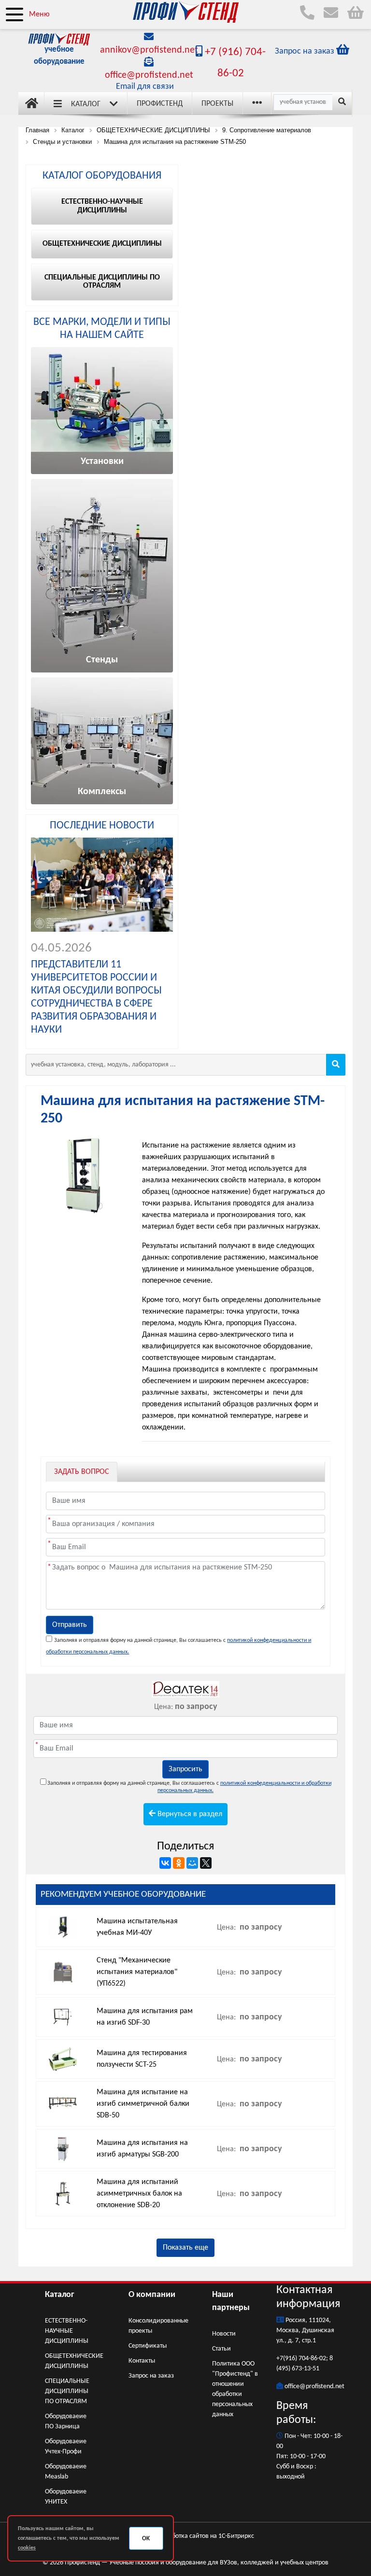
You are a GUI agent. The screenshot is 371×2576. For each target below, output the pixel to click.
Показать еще (185, 2248)
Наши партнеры (231, 2301)
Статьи (221, 2349)
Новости (224, 2334)
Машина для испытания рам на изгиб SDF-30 (145, 2017)
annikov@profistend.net (149, 50)
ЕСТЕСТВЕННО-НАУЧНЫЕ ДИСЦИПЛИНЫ (67, 2331)
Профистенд (160, 104)
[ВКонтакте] (165, 1863)
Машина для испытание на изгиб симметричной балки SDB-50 (143, 2104)
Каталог (86, 104)
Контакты (142, 2361)
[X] (206, 1863)
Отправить (70, 1625)
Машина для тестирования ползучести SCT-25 (142, 2059)
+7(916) (287, 2359)
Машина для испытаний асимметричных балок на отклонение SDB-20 (139, 2194)
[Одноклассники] (179, 1863)
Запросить (185, 1769)
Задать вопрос (82, 1472)
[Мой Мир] (192, 1863)
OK (146, 2539)
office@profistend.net (149, 75)
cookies (27, 2548)
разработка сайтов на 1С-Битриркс (204, 2536)
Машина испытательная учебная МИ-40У (137, 1927)
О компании (152, 2295)
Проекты (217, 104)
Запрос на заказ (151, 2376)
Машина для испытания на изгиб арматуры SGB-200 (142, 2149)
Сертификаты (148, 2346)
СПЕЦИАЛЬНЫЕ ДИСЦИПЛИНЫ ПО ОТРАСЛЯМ (67, 2391)
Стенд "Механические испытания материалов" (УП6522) (137, 1972)
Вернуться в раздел (189, 1814)
